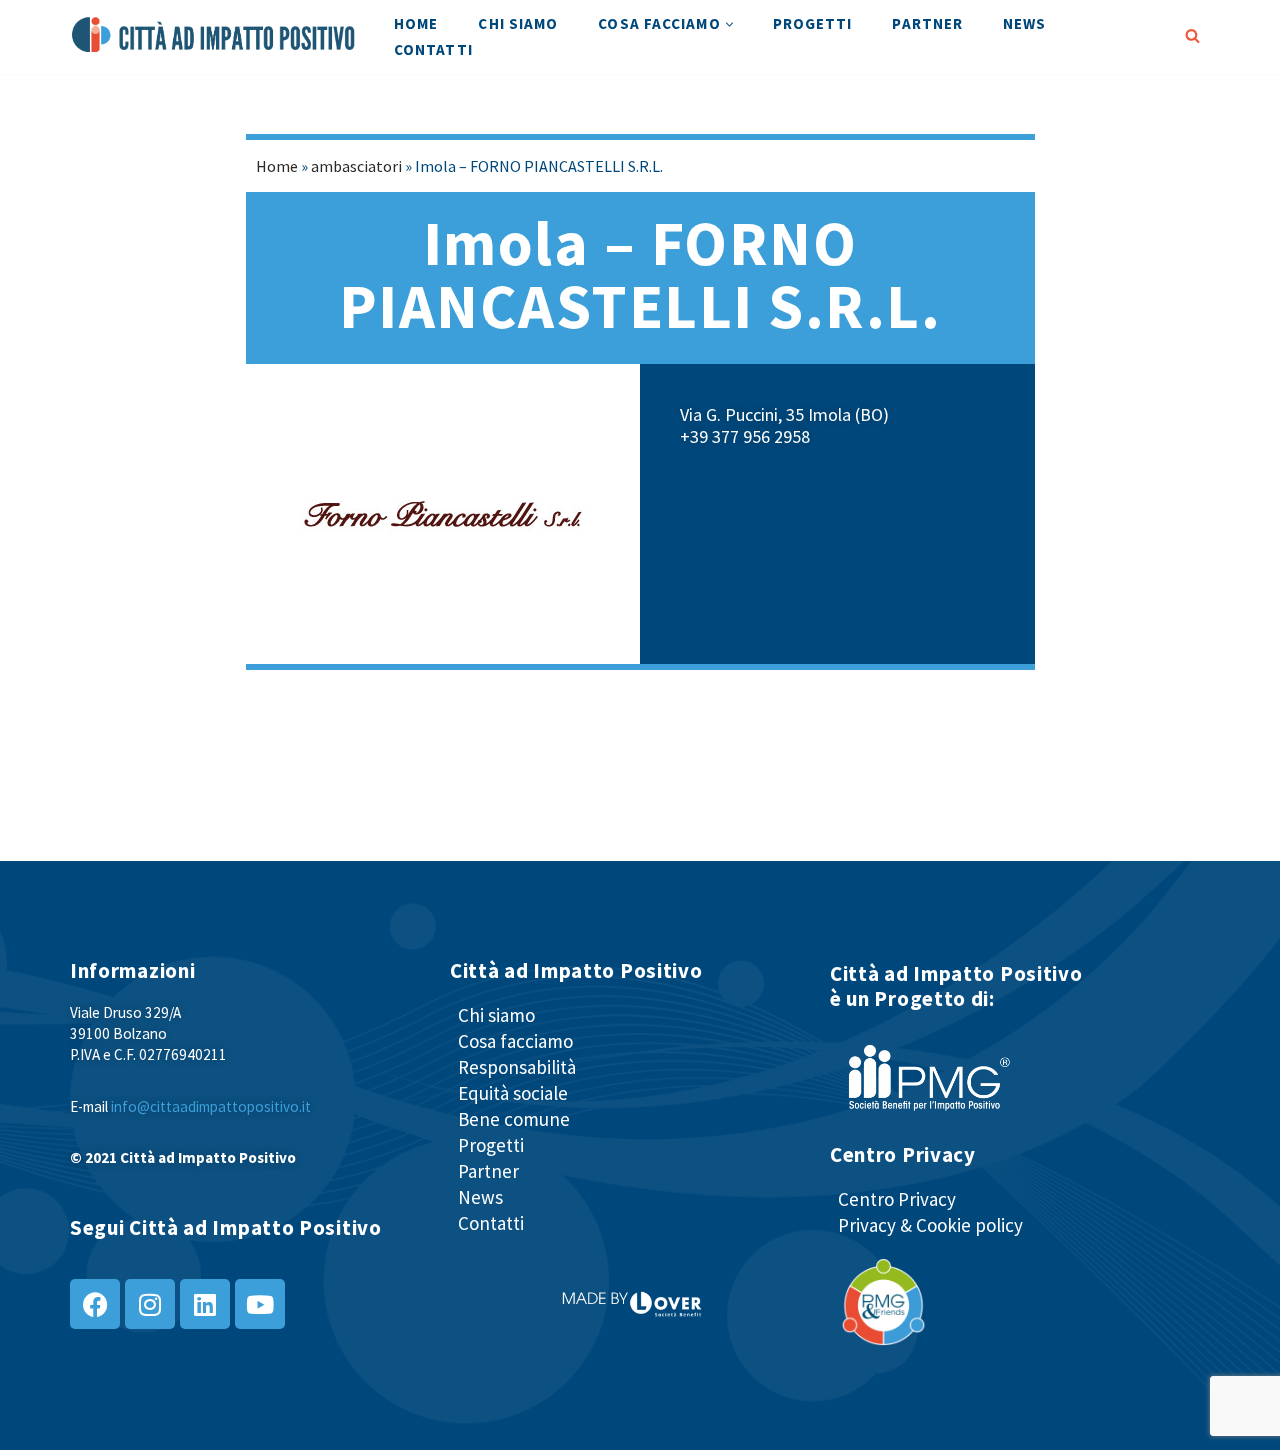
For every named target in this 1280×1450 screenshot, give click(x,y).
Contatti (433, 49)
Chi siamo (518, 23)
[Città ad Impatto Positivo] (215, 35)
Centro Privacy (897, 1199)
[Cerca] (1192, 35)
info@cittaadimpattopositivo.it (211, 1106)
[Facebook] (95, 1304)
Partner (927, 23)
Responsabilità (517, 1067)
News (1024, 23)
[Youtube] (260, 1304)
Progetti (813, 23)
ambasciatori (356, 166)
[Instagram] (150, 1304)
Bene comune (514, 1119)
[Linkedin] (205, 1304)
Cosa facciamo (515, 1041)
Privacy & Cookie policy (930, 1225)
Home (416, 23)
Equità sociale (513, 1093)
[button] (729, 24)
